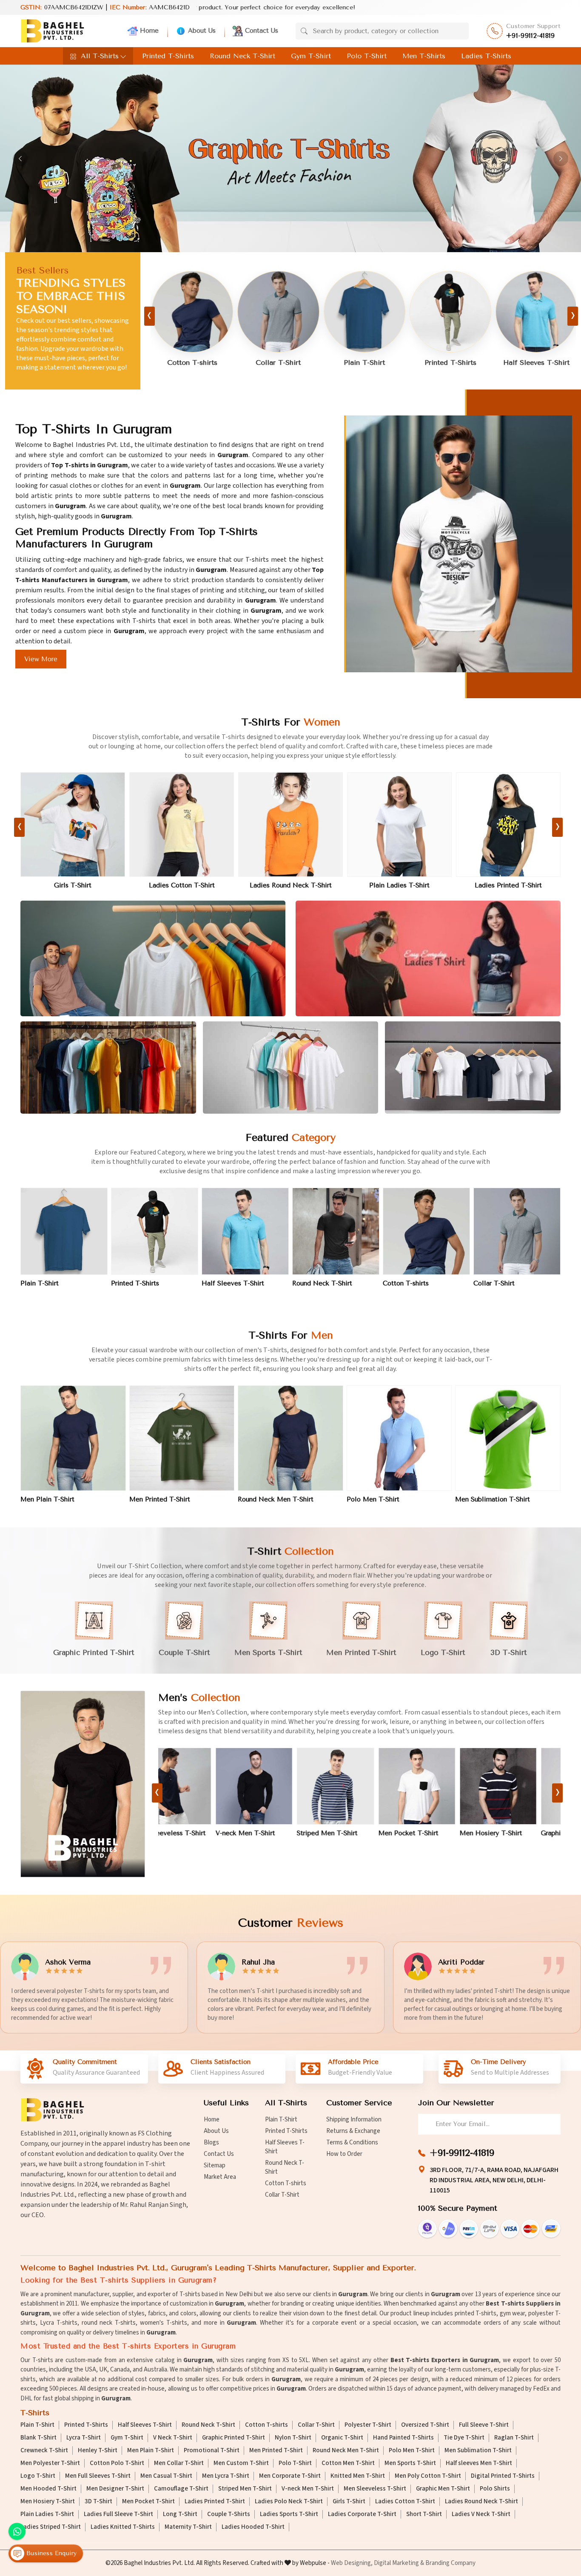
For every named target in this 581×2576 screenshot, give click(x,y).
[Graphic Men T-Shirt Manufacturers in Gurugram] (441, 1786)
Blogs (211, 2142)
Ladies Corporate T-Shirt (362, 2514)
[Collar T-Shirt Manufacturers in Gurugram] (517, 1231)
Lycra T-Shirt (84, 2438)
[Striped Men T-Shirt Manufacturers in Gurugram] (197, 1786)
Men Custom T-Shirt (241, 2463)
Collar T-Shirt (494, 1283)
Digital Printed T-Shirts (503, 2476)
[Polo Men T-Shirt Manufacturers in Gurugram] (399, 1438)
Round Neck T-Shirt (242, 56)
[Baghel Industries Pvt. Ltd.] (52, 31)
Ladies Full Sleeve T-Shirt (118, 2514)
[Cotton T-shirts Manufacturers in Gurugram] (426, 1231)
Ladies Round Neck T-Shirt (73, 885)
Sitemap (215, 2165)
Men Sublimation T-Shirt (493, 1499)
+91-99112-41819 (531, 36)
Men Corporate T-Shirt (290, 2476)
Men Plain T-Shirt (47, 1499)
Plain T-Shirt (219, 363)
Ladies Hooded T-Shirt (253, 2527)
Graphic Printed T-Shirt (234, 2438)
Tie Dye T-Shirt (464, 2438)
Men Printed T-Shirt (160, 1499)
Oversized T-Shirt (425, 2425)
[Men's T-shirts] (84, 1784)
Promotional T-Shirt (212, 2451)
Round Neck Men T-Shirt (276, 1499)
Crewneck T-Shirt (44, 2451)
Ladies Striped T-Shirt (51, 2527)
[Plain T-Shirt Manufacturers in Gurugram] (219, 312)
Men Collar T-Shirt (179, 2463)
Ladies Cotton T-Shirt (405, 2502)
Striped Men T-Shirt (189, 1833)
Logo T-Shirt (38, 2476)
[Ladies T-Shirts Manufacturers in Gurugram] (428, 959)
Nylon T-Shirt (293, 2438)
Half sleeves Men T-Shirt (479, 2463)
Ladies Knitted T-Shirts (123, 2527)
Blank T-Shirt (38, 2438)
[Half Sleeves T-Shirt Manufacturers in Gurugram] (390, 312)
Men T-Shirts (424, 56)
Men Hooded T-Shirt (48, 2489)
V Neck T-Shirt (173, 2438)
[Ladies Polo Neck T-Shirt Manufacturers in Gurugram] (399, 825)
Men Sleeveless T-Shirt (519, 1833)
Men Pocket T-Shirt (269, 1833)
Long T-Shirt (180, 2514)
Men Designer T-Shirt (115, 2489)
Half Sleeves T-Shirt (390, 363)
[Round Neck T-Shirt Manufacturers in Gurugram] (476, 312)
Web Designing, (352, 2563)
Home (149, 31)
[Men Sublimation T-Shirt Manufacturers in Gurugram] (508, 1438)
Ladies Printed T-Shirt (290, 885)
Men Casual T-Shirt (166, 2476)
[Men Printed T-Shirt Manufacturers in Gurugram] (182, 1438)
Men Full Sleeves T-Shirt (98, 2476)
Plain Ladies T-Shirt (182, 885)
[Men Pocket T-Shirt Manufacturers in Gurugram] (278, 1786)
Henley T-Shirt (98, 2451)
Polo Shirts (495, 2489)
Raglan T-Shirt (514, 2438)
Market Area (220, 2177)
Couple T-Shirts (229, 2514)
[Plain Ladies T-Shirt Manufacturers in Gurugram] (182, 825)
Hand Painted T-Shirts (403, 2438)
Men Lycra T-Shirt (226, 2476)
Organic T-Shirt (342, 2438)
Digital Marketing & (399, 2563)
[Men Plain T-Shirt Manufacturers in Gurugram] (73, 1438)
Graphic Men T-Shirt (433, 1833)
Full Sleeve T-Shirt (484, 2425)
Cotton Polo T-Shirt (117, 2463)
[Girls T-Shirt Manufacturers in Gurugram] (508, 825)
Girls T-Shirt (508, 885)
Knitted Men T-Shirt (358, 2476)
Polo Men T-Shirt (373, 1499)
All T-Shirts (100, 56)
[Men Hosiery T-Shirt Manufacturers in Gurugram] (359, 1786)
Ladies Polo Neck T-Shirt (399, 885)
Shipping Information (354, 2120)
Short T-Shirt (424, 2514)
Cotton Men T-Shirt (348, 2463)
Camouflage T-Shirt (181, 2489)
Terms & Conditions (352, 2142)
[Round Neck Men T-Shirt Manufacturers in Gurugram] (290, 1438)
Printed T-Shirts (168, 56)
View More (41, 659)
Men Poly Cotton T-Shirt (428, 2476)
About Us (202, 31)
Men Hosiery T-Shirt (352, 1833)
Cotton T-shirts (406, 1283)
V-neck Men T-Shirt (308, 2489)
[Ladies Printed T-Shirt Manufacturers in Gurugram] (290, 825)
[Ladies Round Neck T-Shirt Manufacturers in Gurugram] (73, 825)
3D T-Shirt (98, 2502)
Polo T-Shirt (367, 56)
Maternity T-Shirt (188, 2527)
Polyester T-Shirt (368, 2425)
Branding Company (450, 2563)
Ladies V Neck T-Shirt (481, 2514)
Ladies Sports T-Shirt (289, 2514)
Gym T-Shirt (311, 56)
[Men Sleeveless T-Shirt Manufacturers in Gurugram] (522, 1786)
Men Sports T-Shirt (410, 2463)
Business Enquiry (50, 2553)
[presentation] (150, 316)
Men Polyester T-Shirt (50, 2463)
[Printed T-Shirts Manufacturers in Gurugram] (305, 312)
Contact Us (262, 31)
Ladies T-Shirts (486, 56)
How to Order (344, 2154)
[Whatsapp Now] (17, 2531)
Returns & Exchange (353, 2131)
